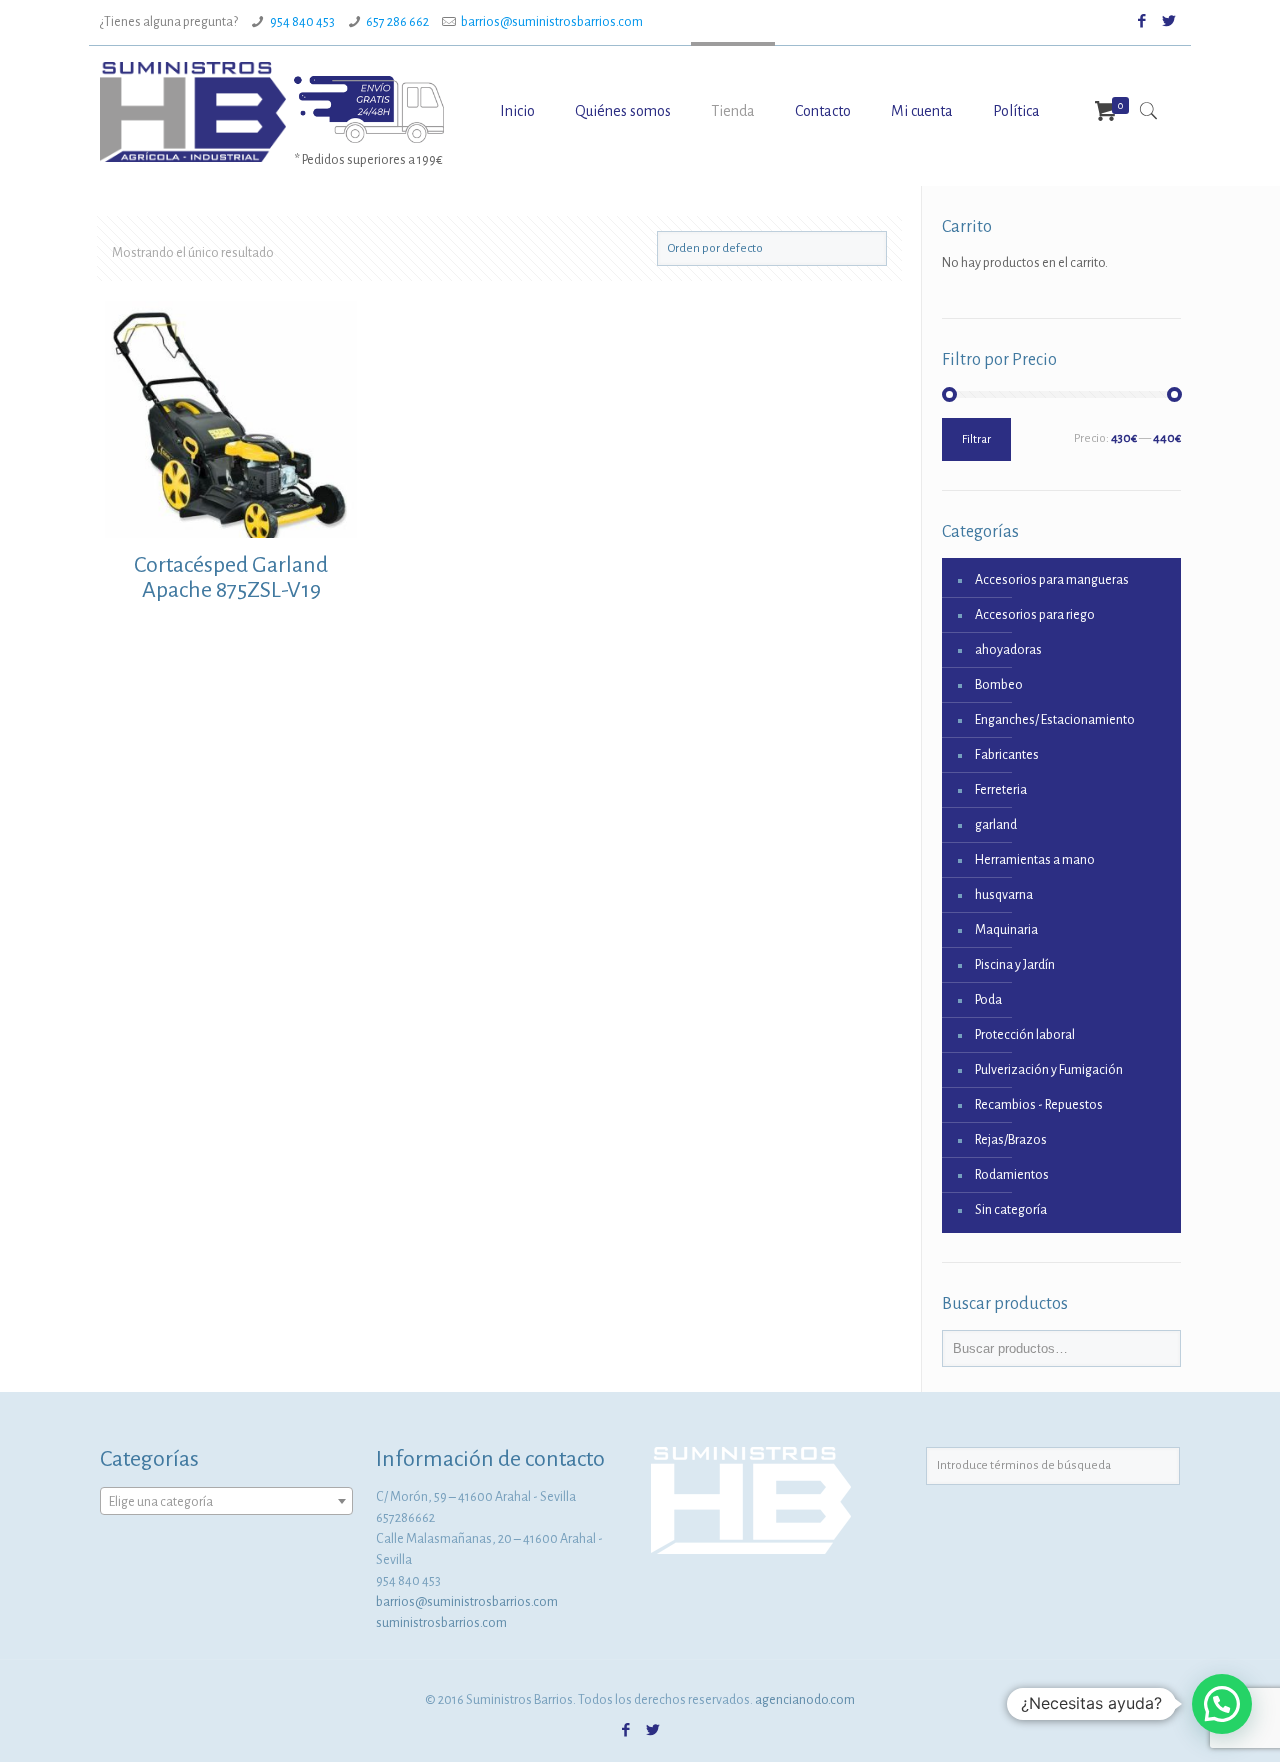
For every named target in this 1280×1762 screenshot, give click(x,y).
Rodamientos (1012, 1175)
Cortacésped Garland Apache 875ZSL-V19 (231, 577)
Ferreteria (1001, 790)
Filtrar (976, 439)
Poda (988, 1000)
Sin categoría (1011, 1210)
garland (996, 825)
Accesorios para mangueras (1052, 580)
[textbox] (226, 1502)
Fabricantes (1007, 755)
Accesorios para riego (1035, 615)
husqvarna (1004, 895)
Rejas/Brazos (1011, 1140)
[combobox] (226, 1501)
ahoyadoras (1008, 650)
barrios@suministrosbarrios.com (552, 22)
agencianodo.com (805, 1700)
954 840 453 (302, 22)
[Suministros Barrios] (193, 111)
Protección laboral (1025, 1035)
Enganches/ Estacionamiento (1055, 720)
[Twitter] (1169, 21)
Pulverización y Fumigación (1049, 1070)
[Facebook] (1142, 21)
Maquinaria (1006, 930)
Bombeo (999, 685)
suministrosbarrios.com (441, 1623)
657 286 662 (397, 22)
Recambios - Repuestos (1039, 1105)
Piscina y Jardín (1015, 965)
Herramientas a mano (1035, 860)
